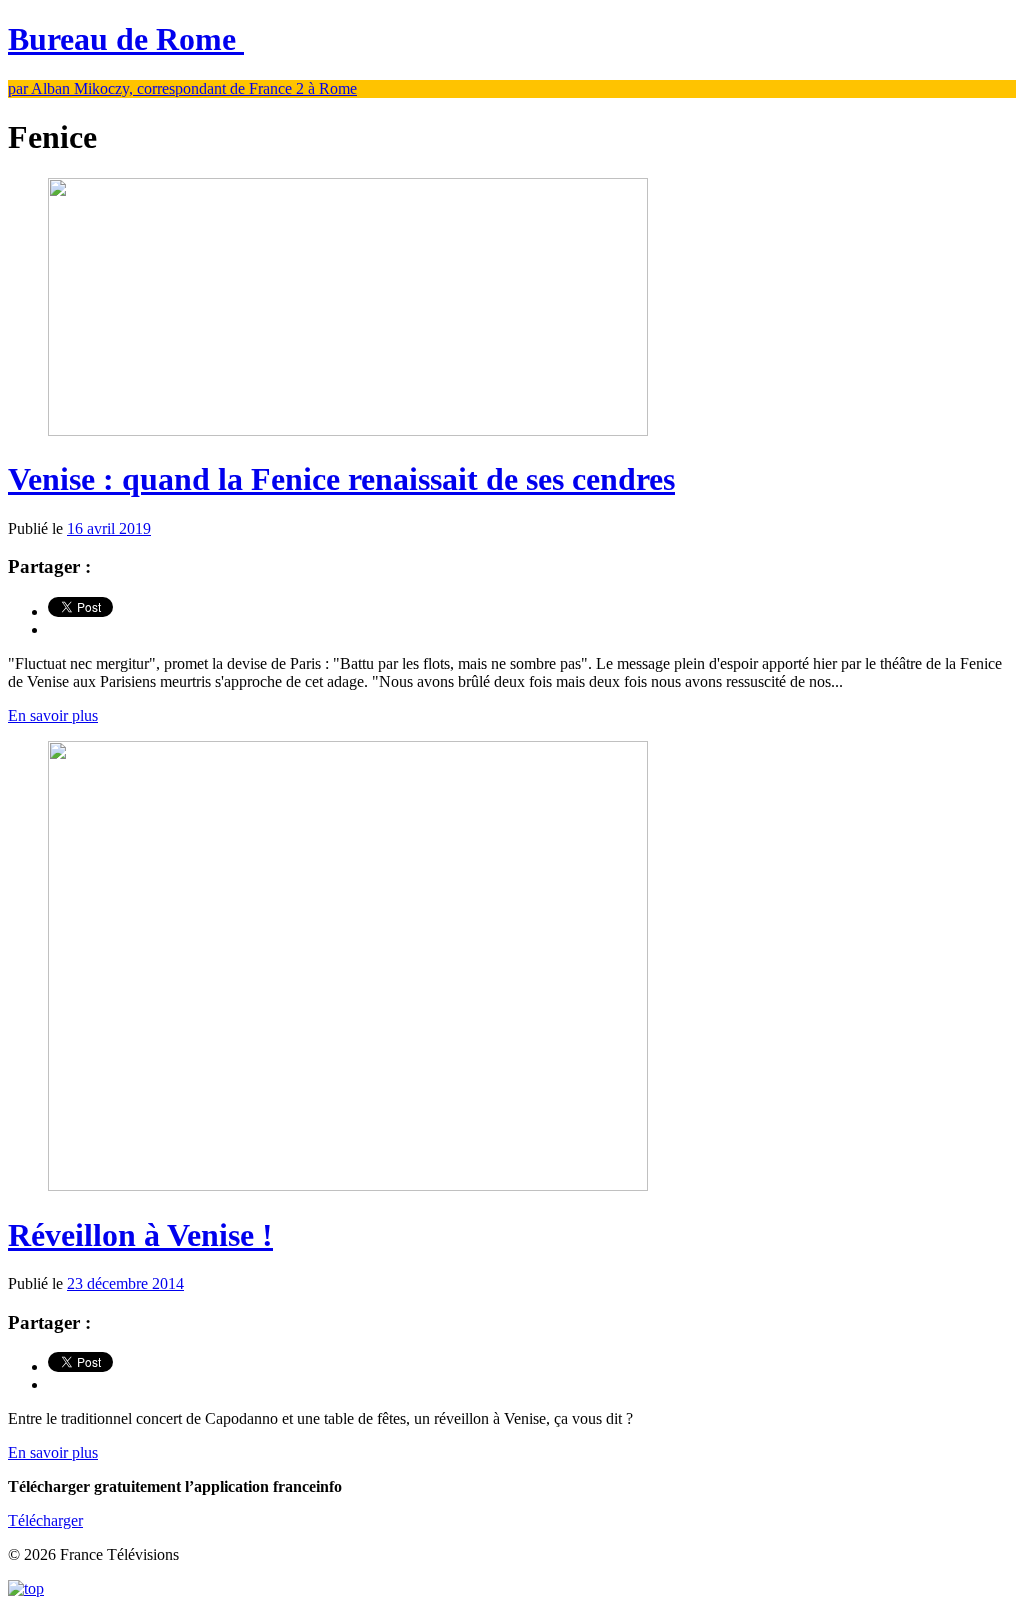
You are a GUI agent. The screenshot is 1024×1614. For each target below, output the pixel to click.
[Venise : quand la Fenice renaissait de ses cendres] (348, 430)
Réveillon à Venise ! (140, 1235)
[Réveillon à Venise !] (348, 1185)
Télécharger (45, 1520)
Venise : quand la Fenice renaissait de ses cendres (341, 479)
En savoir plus (53, 715)
